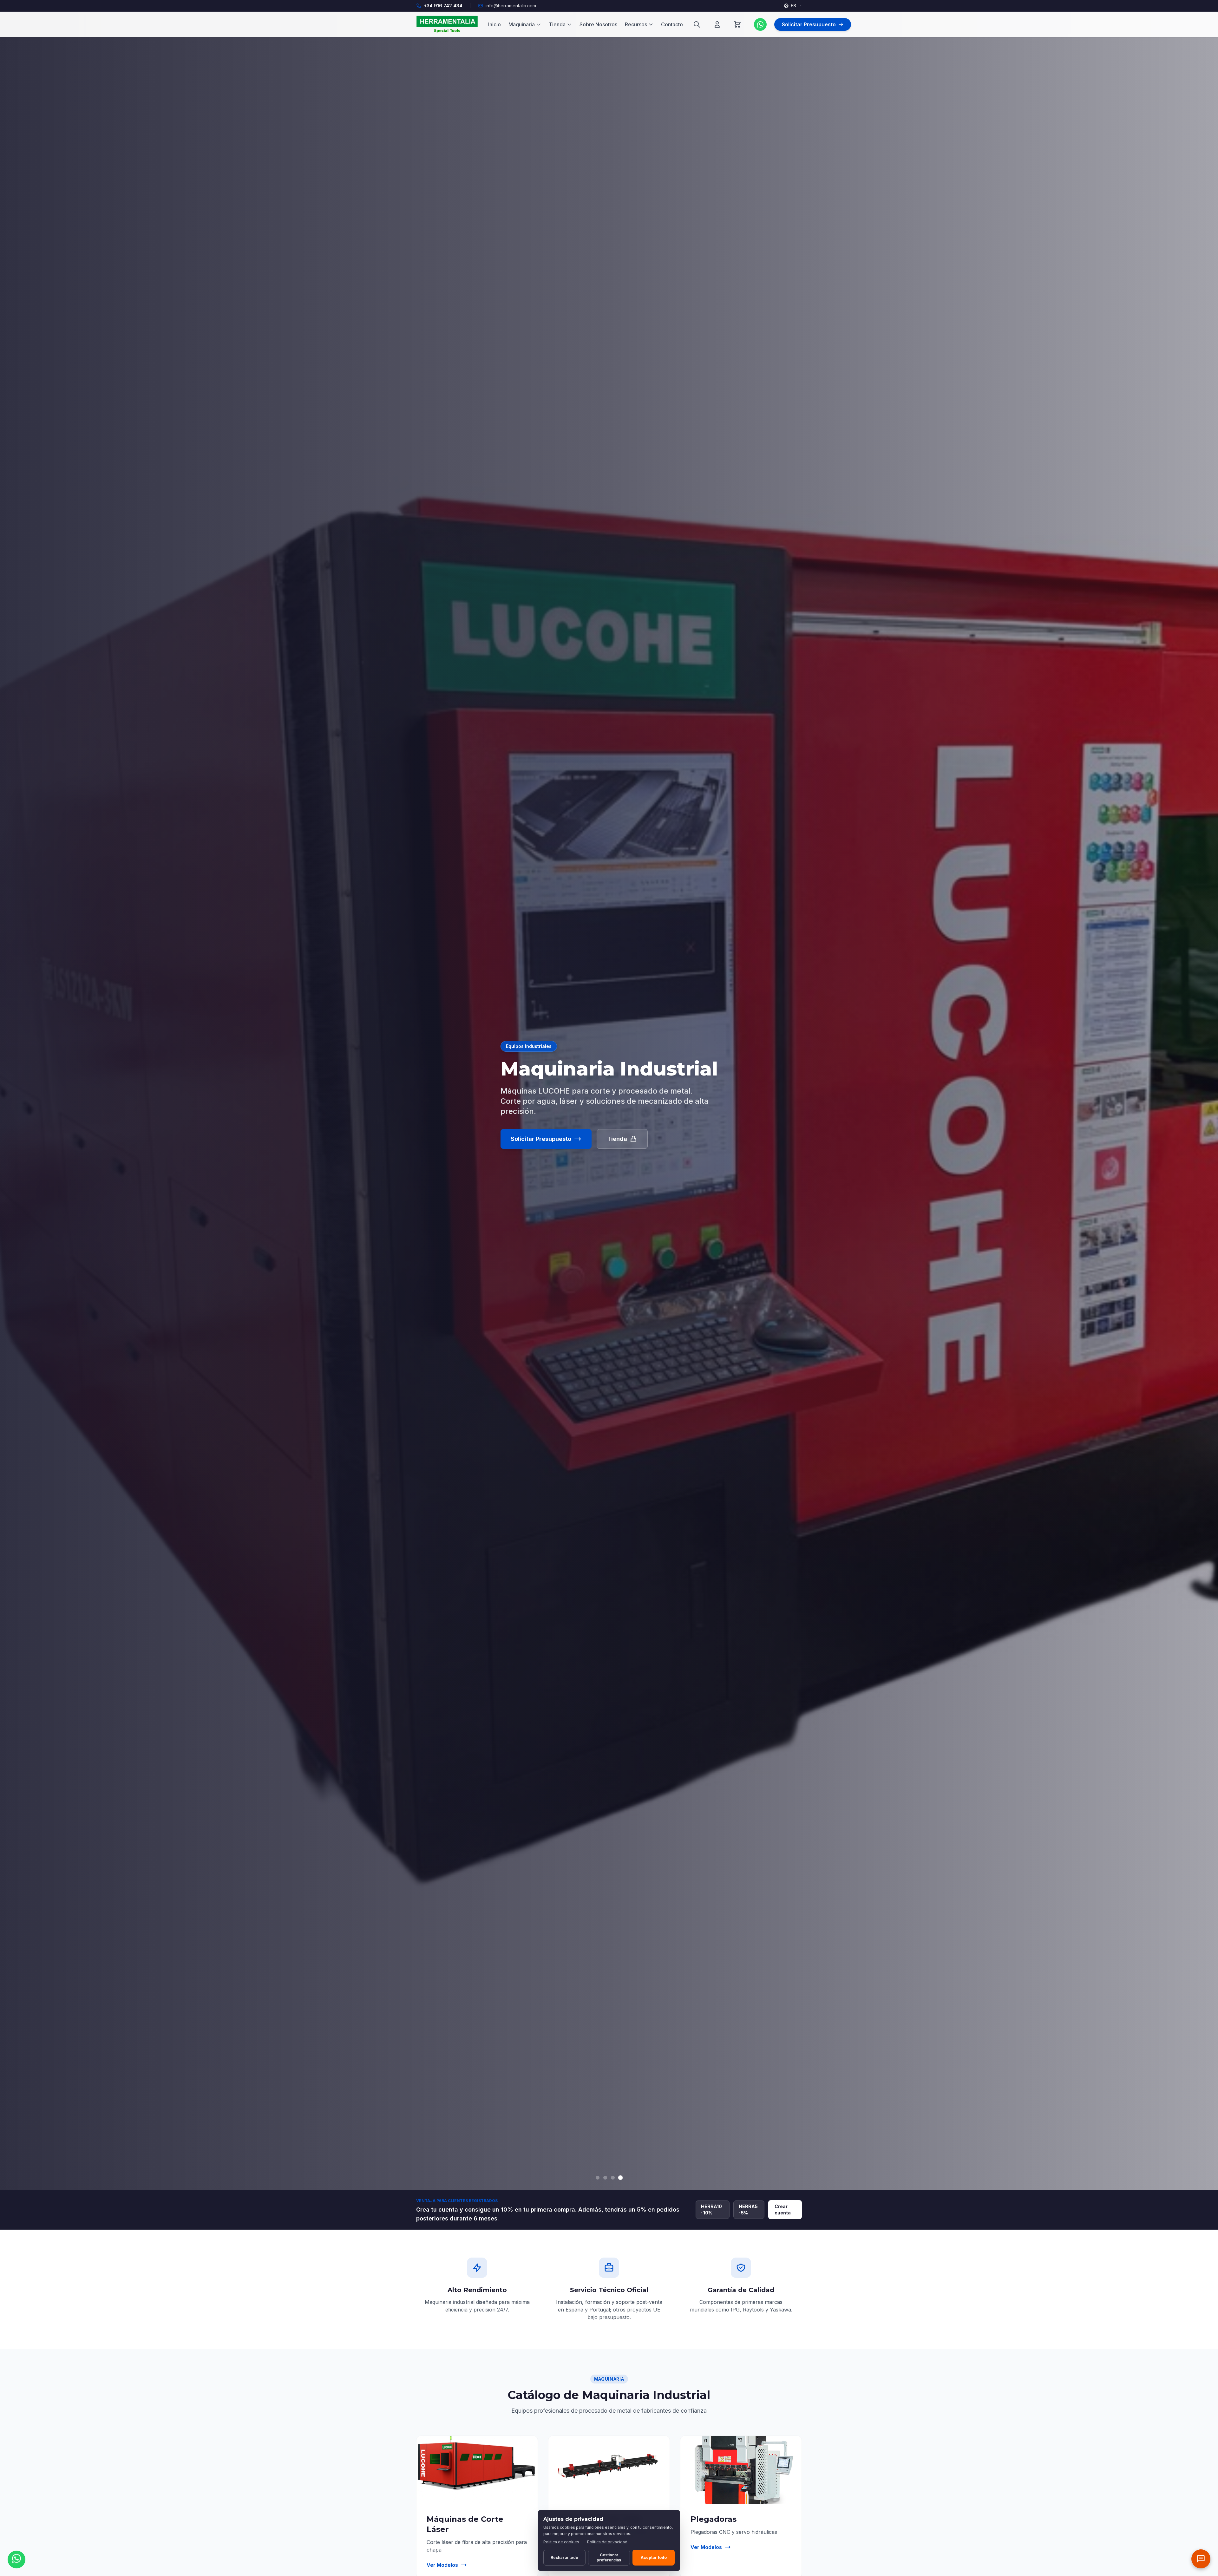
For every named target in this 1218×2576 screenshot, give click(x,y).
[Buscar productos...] (697, 24)
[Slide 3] (613, 2178)
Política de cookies (561, 2542)
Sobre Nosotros (598, 24)
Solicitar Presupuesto (541, 1139)
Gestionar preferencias (609, 2557)
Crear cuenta (783, 2210)
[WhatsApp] (760, 24)
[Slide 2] (605, 2178)
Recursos (636, 24)
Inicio (494, 24)
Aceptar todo (654, 2557)
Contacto (672, 24)
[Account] (717, 24)
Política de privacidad (607, 2542)
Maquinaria (522, 24)
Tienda (557, 24)
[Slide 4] (620, 2178)
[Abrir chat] (1201, 2559)
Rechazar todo (564, 2557)
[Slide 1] (598, 2177)
